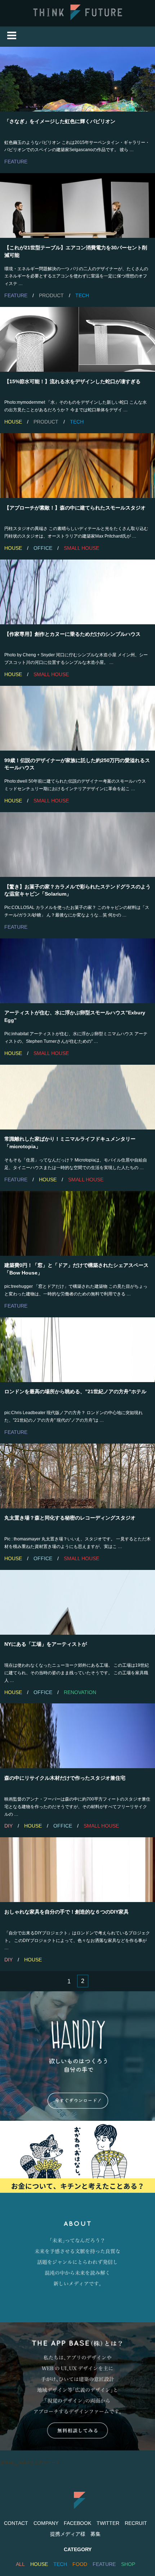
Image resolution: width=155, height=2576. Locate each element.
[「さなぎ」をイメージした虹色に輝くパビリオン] (77, 79)
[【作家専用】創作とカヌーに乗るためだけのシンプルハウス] (77, 592)
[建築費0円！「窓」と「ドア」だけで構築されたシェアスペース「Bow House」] (77, 1223)
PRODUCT (51, 295)
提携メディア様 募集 (75, 2534)
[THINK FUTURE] (78, 19)
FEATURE (16, 162)
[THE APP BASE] (77, 2386)
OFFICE (43, 548)
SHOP (128, 2564)
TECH (82, 295)
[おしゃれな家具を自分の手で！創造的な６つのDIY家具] (77, 1870)
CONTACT (16, 2523)
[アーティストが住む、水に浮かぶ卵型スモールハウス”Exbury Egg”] (77, 971)
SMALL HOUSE (81, 548)
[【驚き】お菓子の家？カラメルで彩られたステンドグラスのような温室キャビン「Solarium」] (77, 845)
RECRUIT (136, 2523)
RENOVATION (80, 1692)
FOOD (80, 2564)
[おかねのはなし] (77, 2157)
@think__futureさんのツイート (30, 2463)
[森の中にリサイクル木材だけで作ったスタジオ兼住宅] (77, 1736)
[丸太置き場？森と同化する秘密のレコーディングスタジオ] (77, 1476)
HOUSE (13, 422)
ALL (20, 2564)
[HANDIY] (77, 2056)
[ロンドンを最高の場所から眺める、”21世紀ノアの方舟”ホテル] (77, 1350)
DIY (8, 1826)
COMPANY (46, 2523)
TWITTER (108, 2523)
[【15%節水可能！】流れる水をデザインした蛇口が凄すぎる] (77, 339)
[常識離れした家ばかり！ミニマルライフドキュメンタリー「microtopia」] (77, 1097)
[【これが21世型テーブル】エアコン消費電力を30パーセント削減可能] (77, 205)
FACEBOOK (77, 2523)
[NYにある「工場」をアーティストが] (77, 1602)
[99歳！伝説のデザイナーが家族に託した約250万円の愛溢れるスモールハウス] (77, 718)
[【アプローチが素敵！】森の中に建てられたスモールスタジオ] (77, 466)
